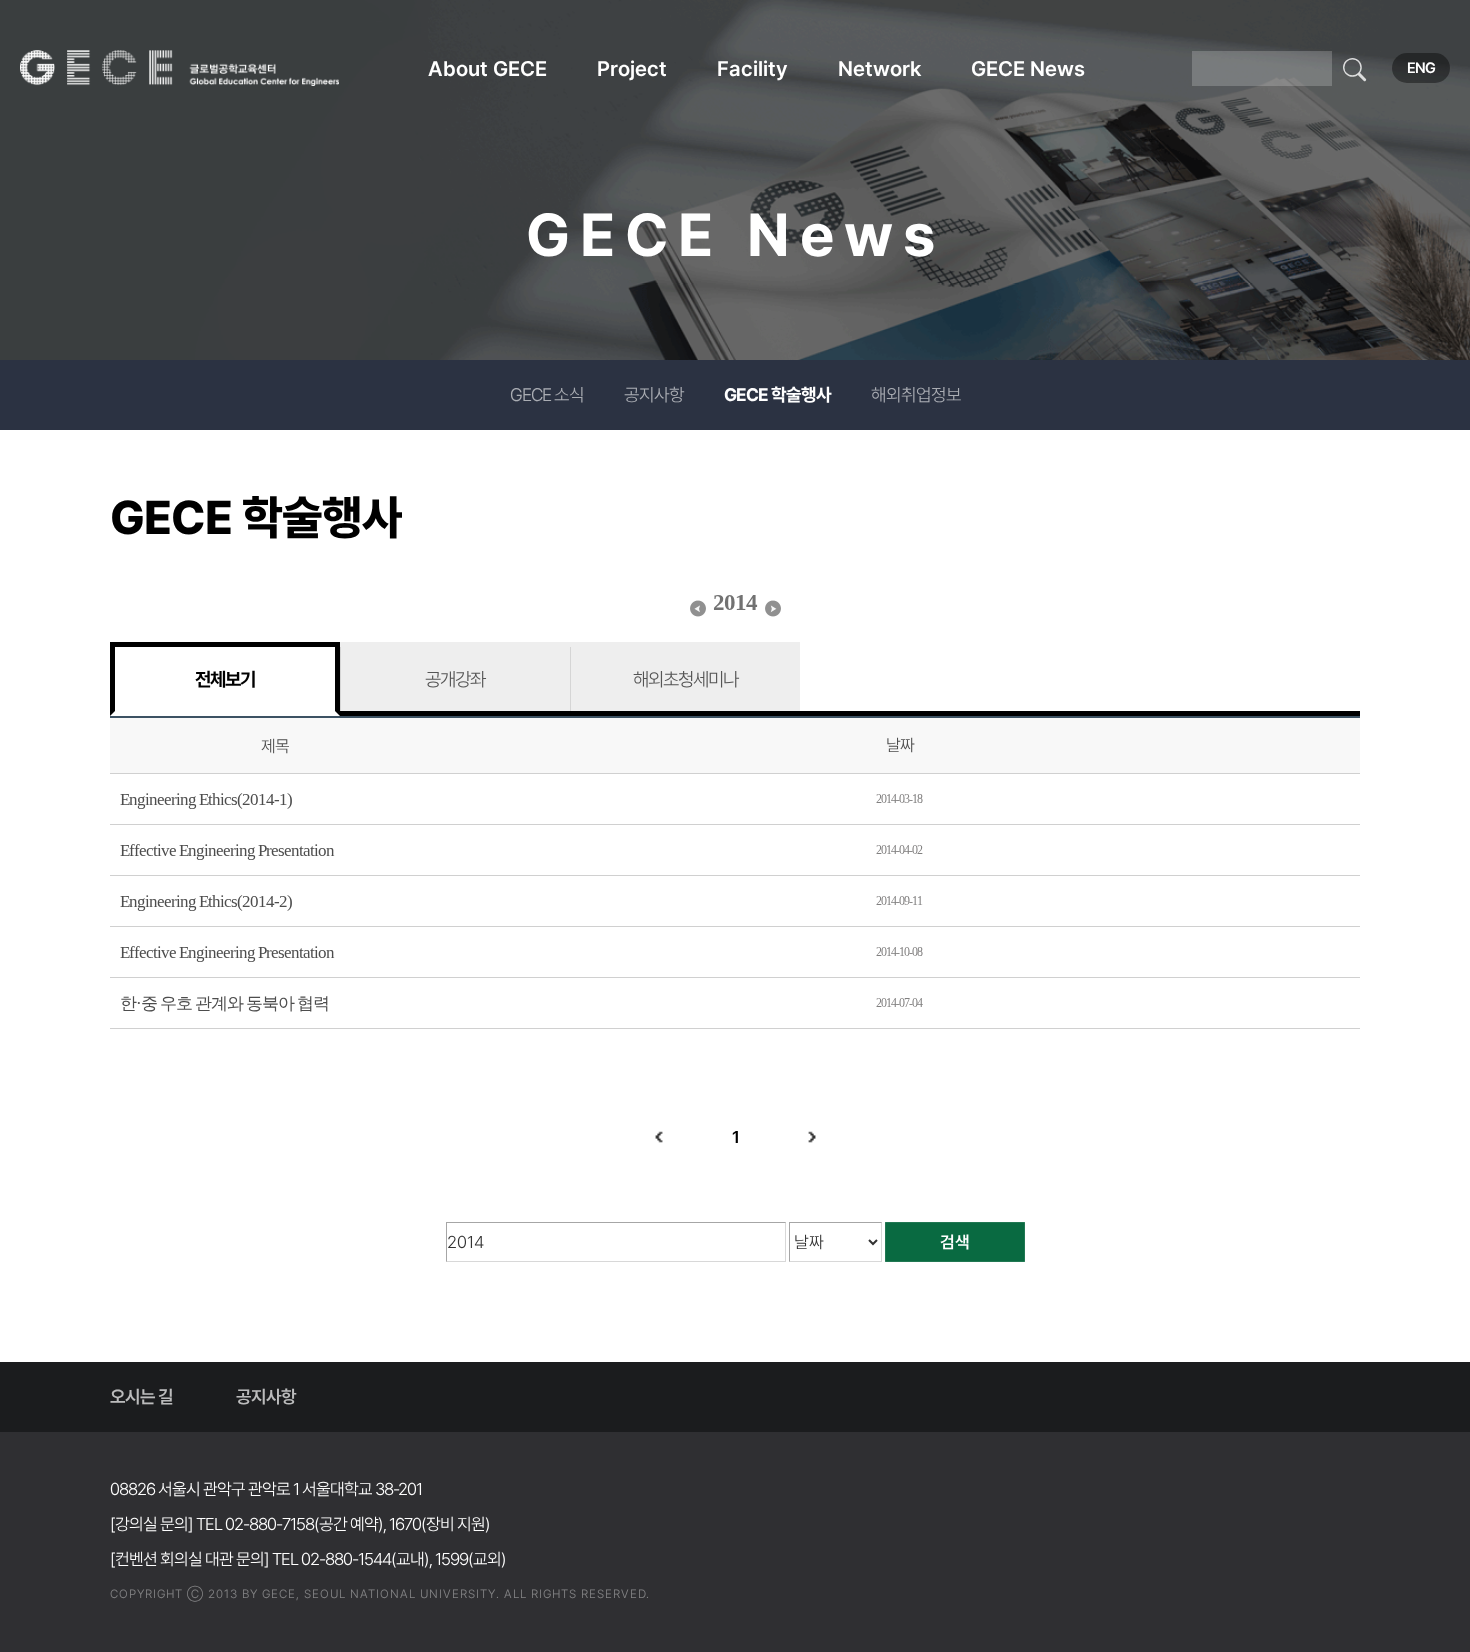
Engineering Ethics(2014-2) (206, 901)
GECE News (1028, 68)
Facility (752, 68)
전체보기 (225, 679)
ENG (1421, 68)
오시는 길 (141, 1396)
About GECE (487, 68)
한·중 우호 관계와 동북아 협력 (224, 1003)
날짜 (900, 745)
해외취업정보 (916, 394)
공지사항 (654, 394)
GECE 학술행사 (777, 394)
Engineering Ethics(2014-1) (206, 799)
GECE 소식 (547, 394)
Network (879, 68)
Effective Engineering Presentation (227, 850)
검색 (955, 1242)
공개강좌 (455, 679)
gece (205, 68)
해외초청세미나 (685, 679)
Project (632, 68)
